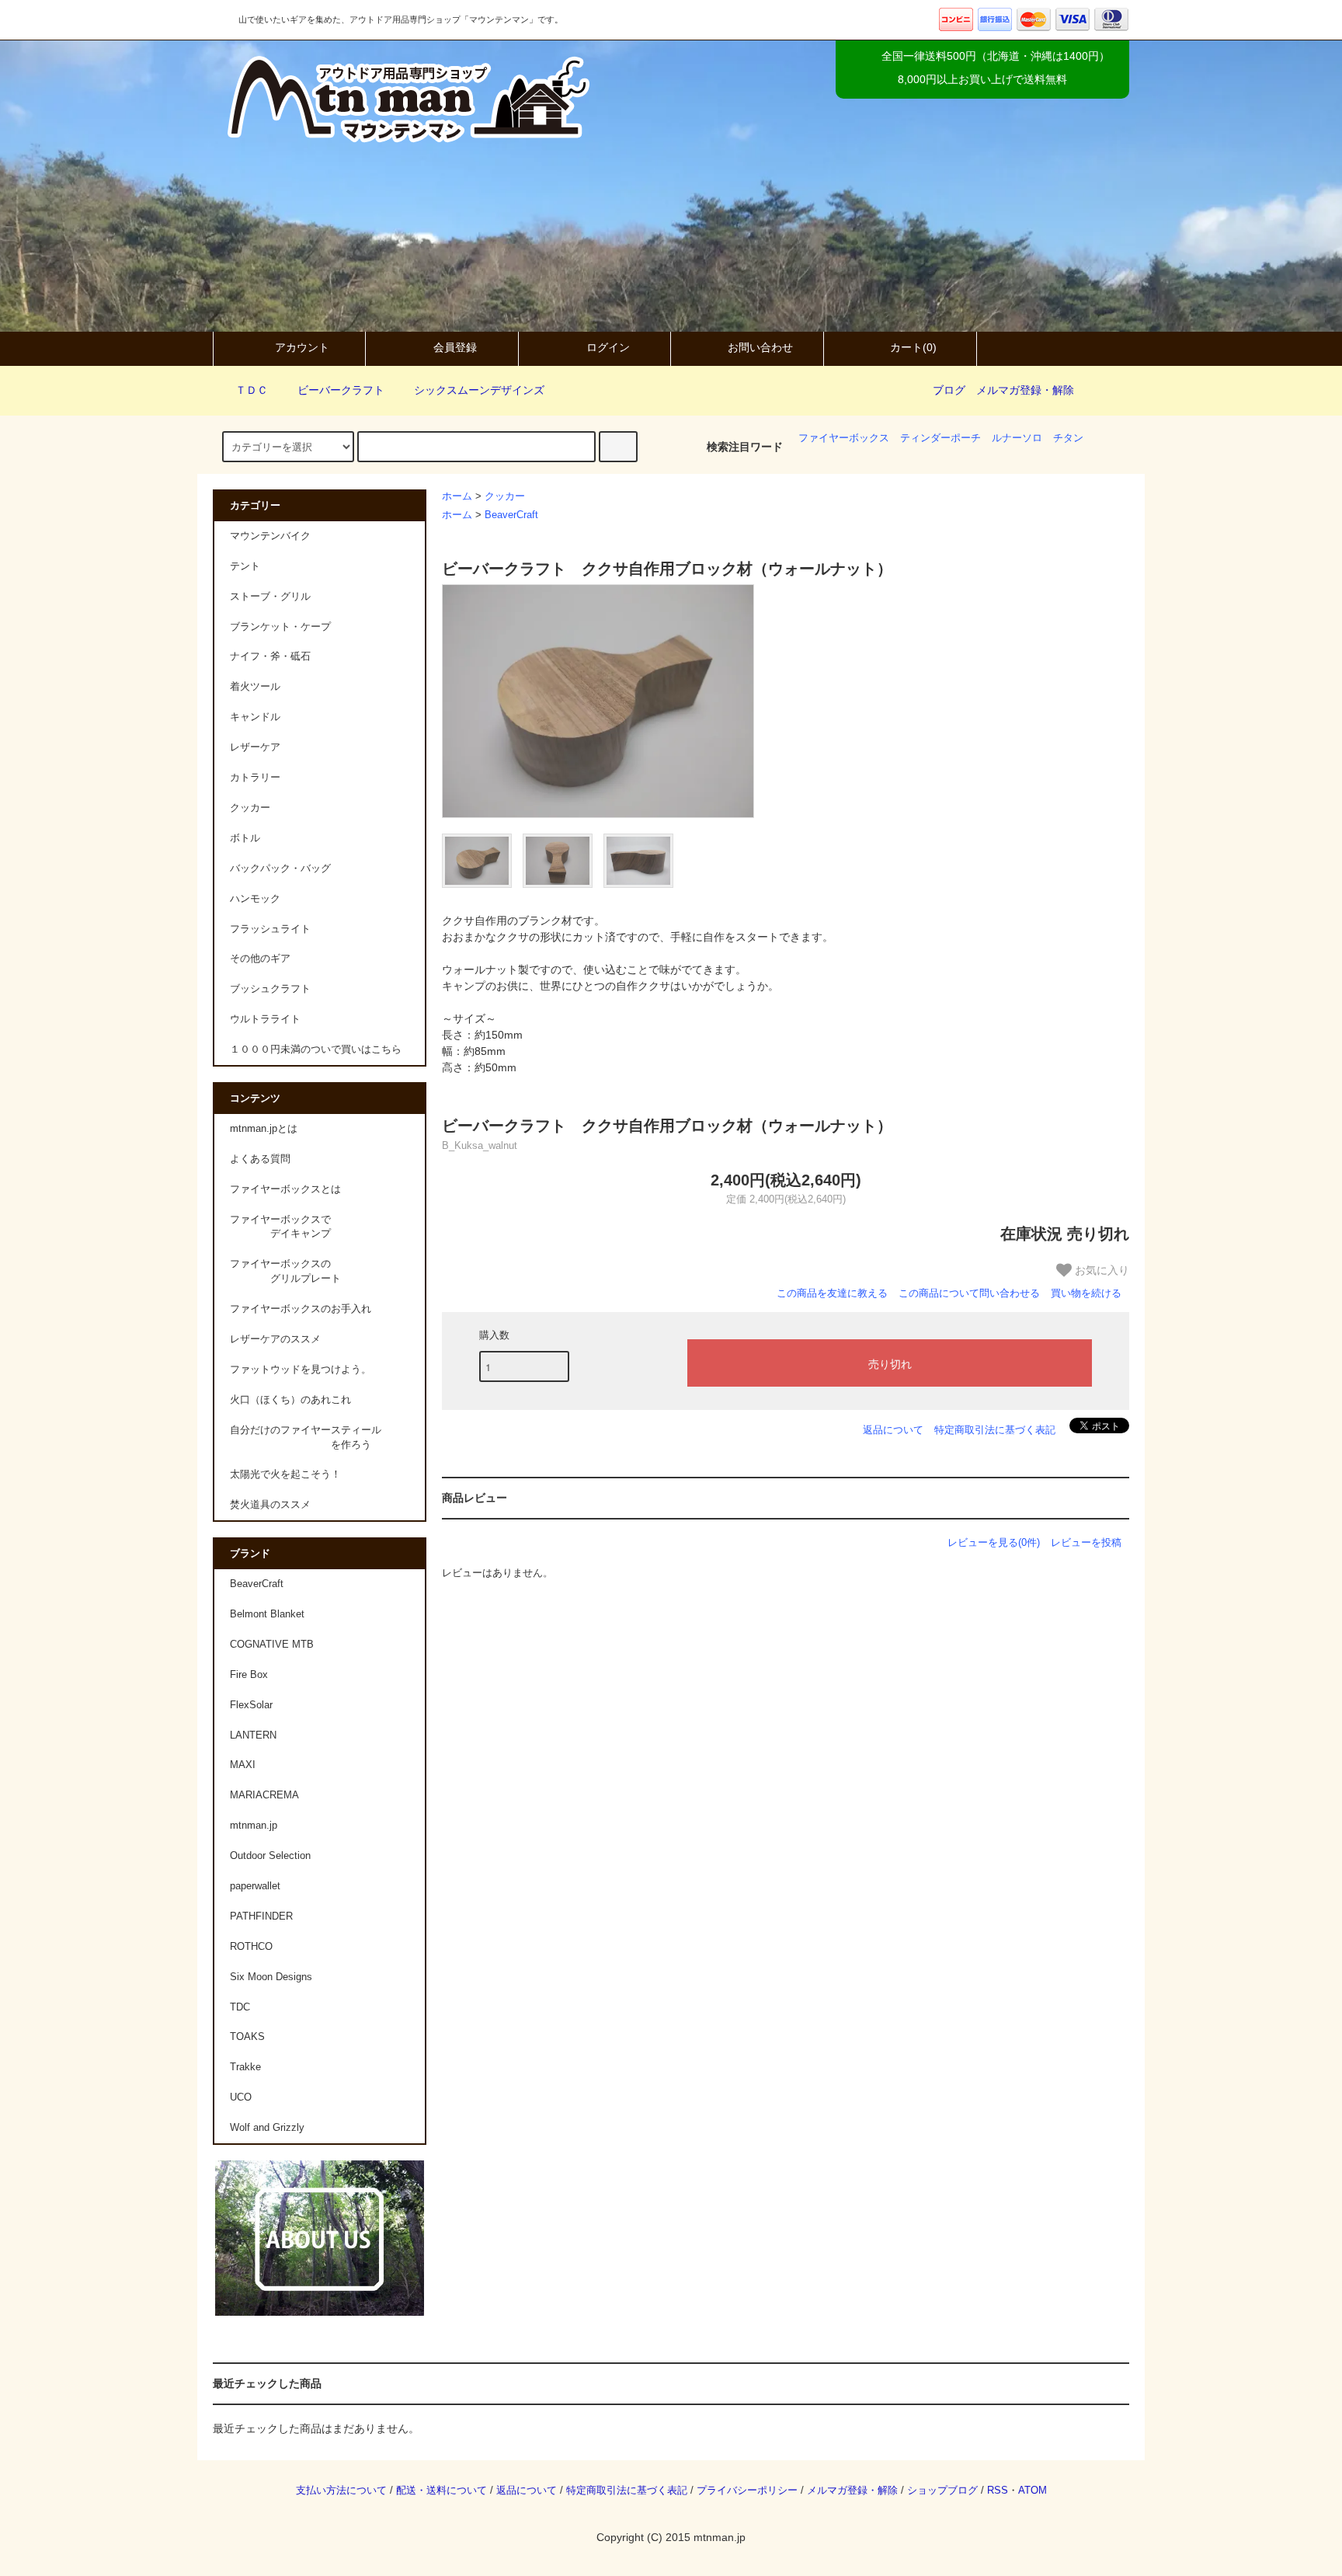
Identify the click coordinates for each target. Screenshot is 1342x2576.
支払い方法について (341, 2491)
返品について (893, 1430)
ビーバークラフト (341, 390)
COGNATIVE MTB (272, 1645)
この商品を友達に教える (832, 1293)
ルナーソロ (1017, 438)
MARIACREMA (264, 1795)
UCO (241, 2097)
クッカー (505, 496)
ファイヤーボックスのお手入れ (301, 1309)
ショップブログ (942, 2491)
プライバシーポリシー (747, 2491)
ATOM (1033, 2491)
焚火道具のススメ (270, 1505)
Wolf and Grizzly (267, 2128)
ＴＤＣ (252, 390)
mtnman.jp (254, 1826)
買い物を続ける (1086, 1293)
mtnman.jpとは (264, 1129)
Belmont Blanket (267, 1614)
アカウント (302, 347)
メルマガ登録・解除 (1025, 390)
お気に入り (1100, 1269)
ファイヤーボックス (844, 438)
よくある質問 (260, 1159)
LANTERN (253, 1735)
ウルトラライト (265, 1019)
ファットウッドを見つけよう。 (301, 1370)
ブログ (949, 390)
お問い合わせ (760, 347)
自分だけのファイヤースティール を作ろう (306, 1438)
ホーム (457, 496)
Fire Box (249, 1675)
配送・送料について (442, 2491)
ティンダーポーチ (940, 438)
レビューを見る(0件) (994, 1542)
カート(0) (913, 347)
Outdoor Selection (270, 1856)
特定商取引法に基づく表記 (995, 1430)
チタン (1068, 438)
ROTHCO (251, 1947)
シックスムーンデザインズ (479, 390)
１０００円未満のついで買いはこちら (316, 1050)
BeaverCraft (511, 515)
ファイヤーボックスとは (285, 1189)
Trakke (245, 2067)
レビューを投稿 (1086, 1542)
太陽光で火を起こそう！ (285, 1474)
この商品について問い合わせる (969, 1293)
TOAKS (247, 2037)
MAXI (243, 1765)
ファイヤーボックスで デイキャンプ (280, 1227)
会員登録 (455, 347)
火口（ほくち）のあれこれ (290, 1400)
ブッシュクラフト (270, 989)
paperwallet (255, 1886)
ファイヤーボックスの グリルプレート (285, 1271)
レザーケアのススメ (275, 1339)
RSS (998, 2491)
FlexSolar (251, 1705)
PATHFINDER (261, 1916)
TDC (240, 2007)
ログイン (608, 347)
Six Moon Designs (271, 1977)
